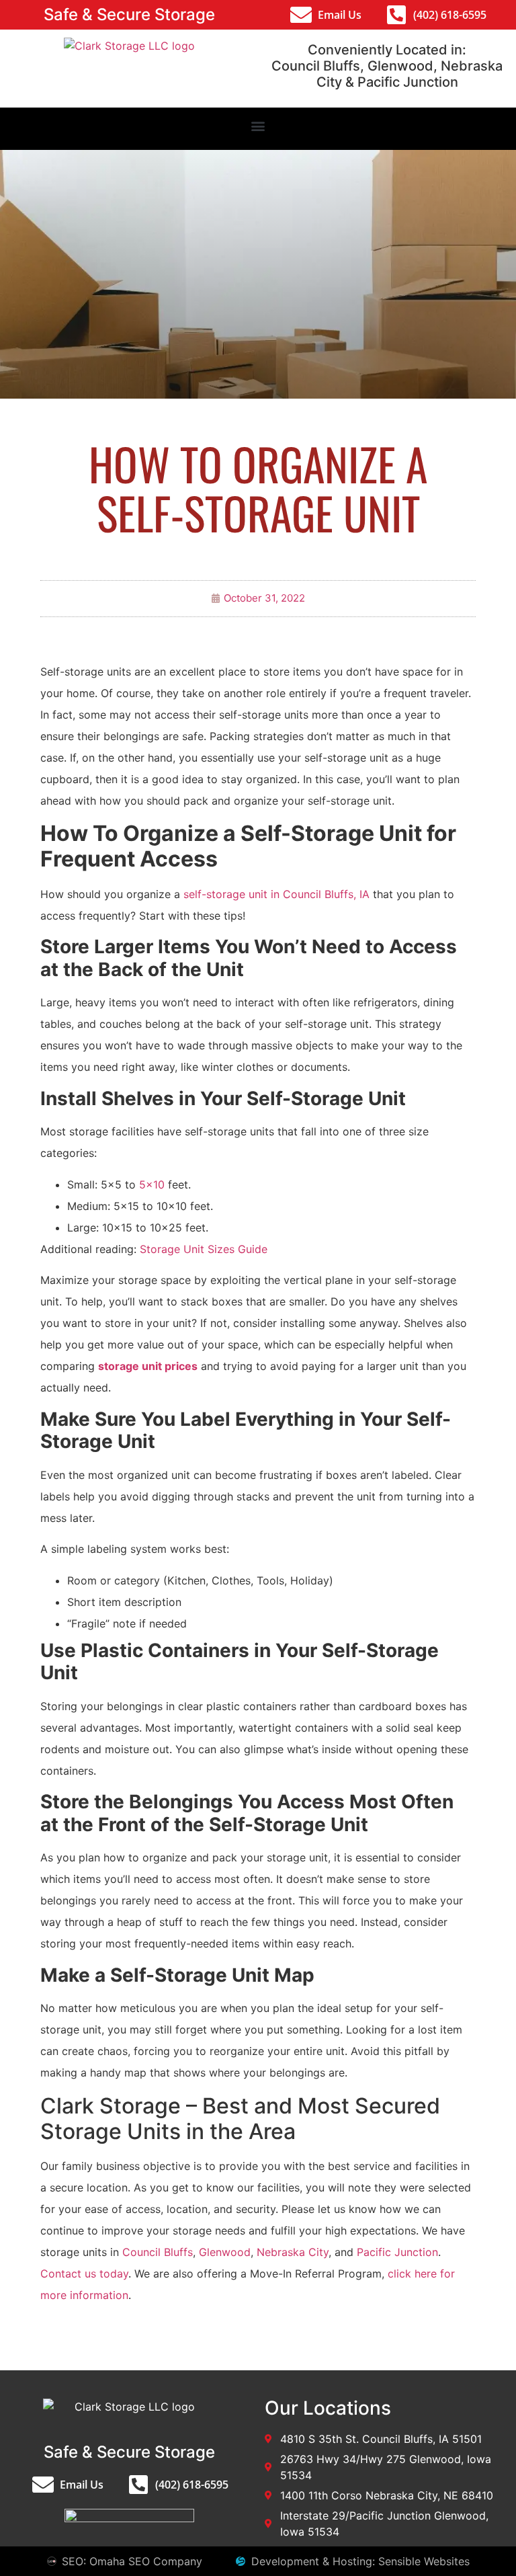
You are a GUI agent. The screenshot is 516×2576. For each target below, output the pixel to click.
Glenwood (225, 2252)
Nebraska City (293, 2252)
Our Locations (328, 2408)
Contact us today (84, 2273)
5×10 (152, 1184)
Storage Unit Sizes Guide (204, 1249)
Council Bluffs (158, 2252)
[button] (258, 125)
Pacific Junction (397, 2252)
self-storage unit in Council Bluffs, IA (276, 894)
